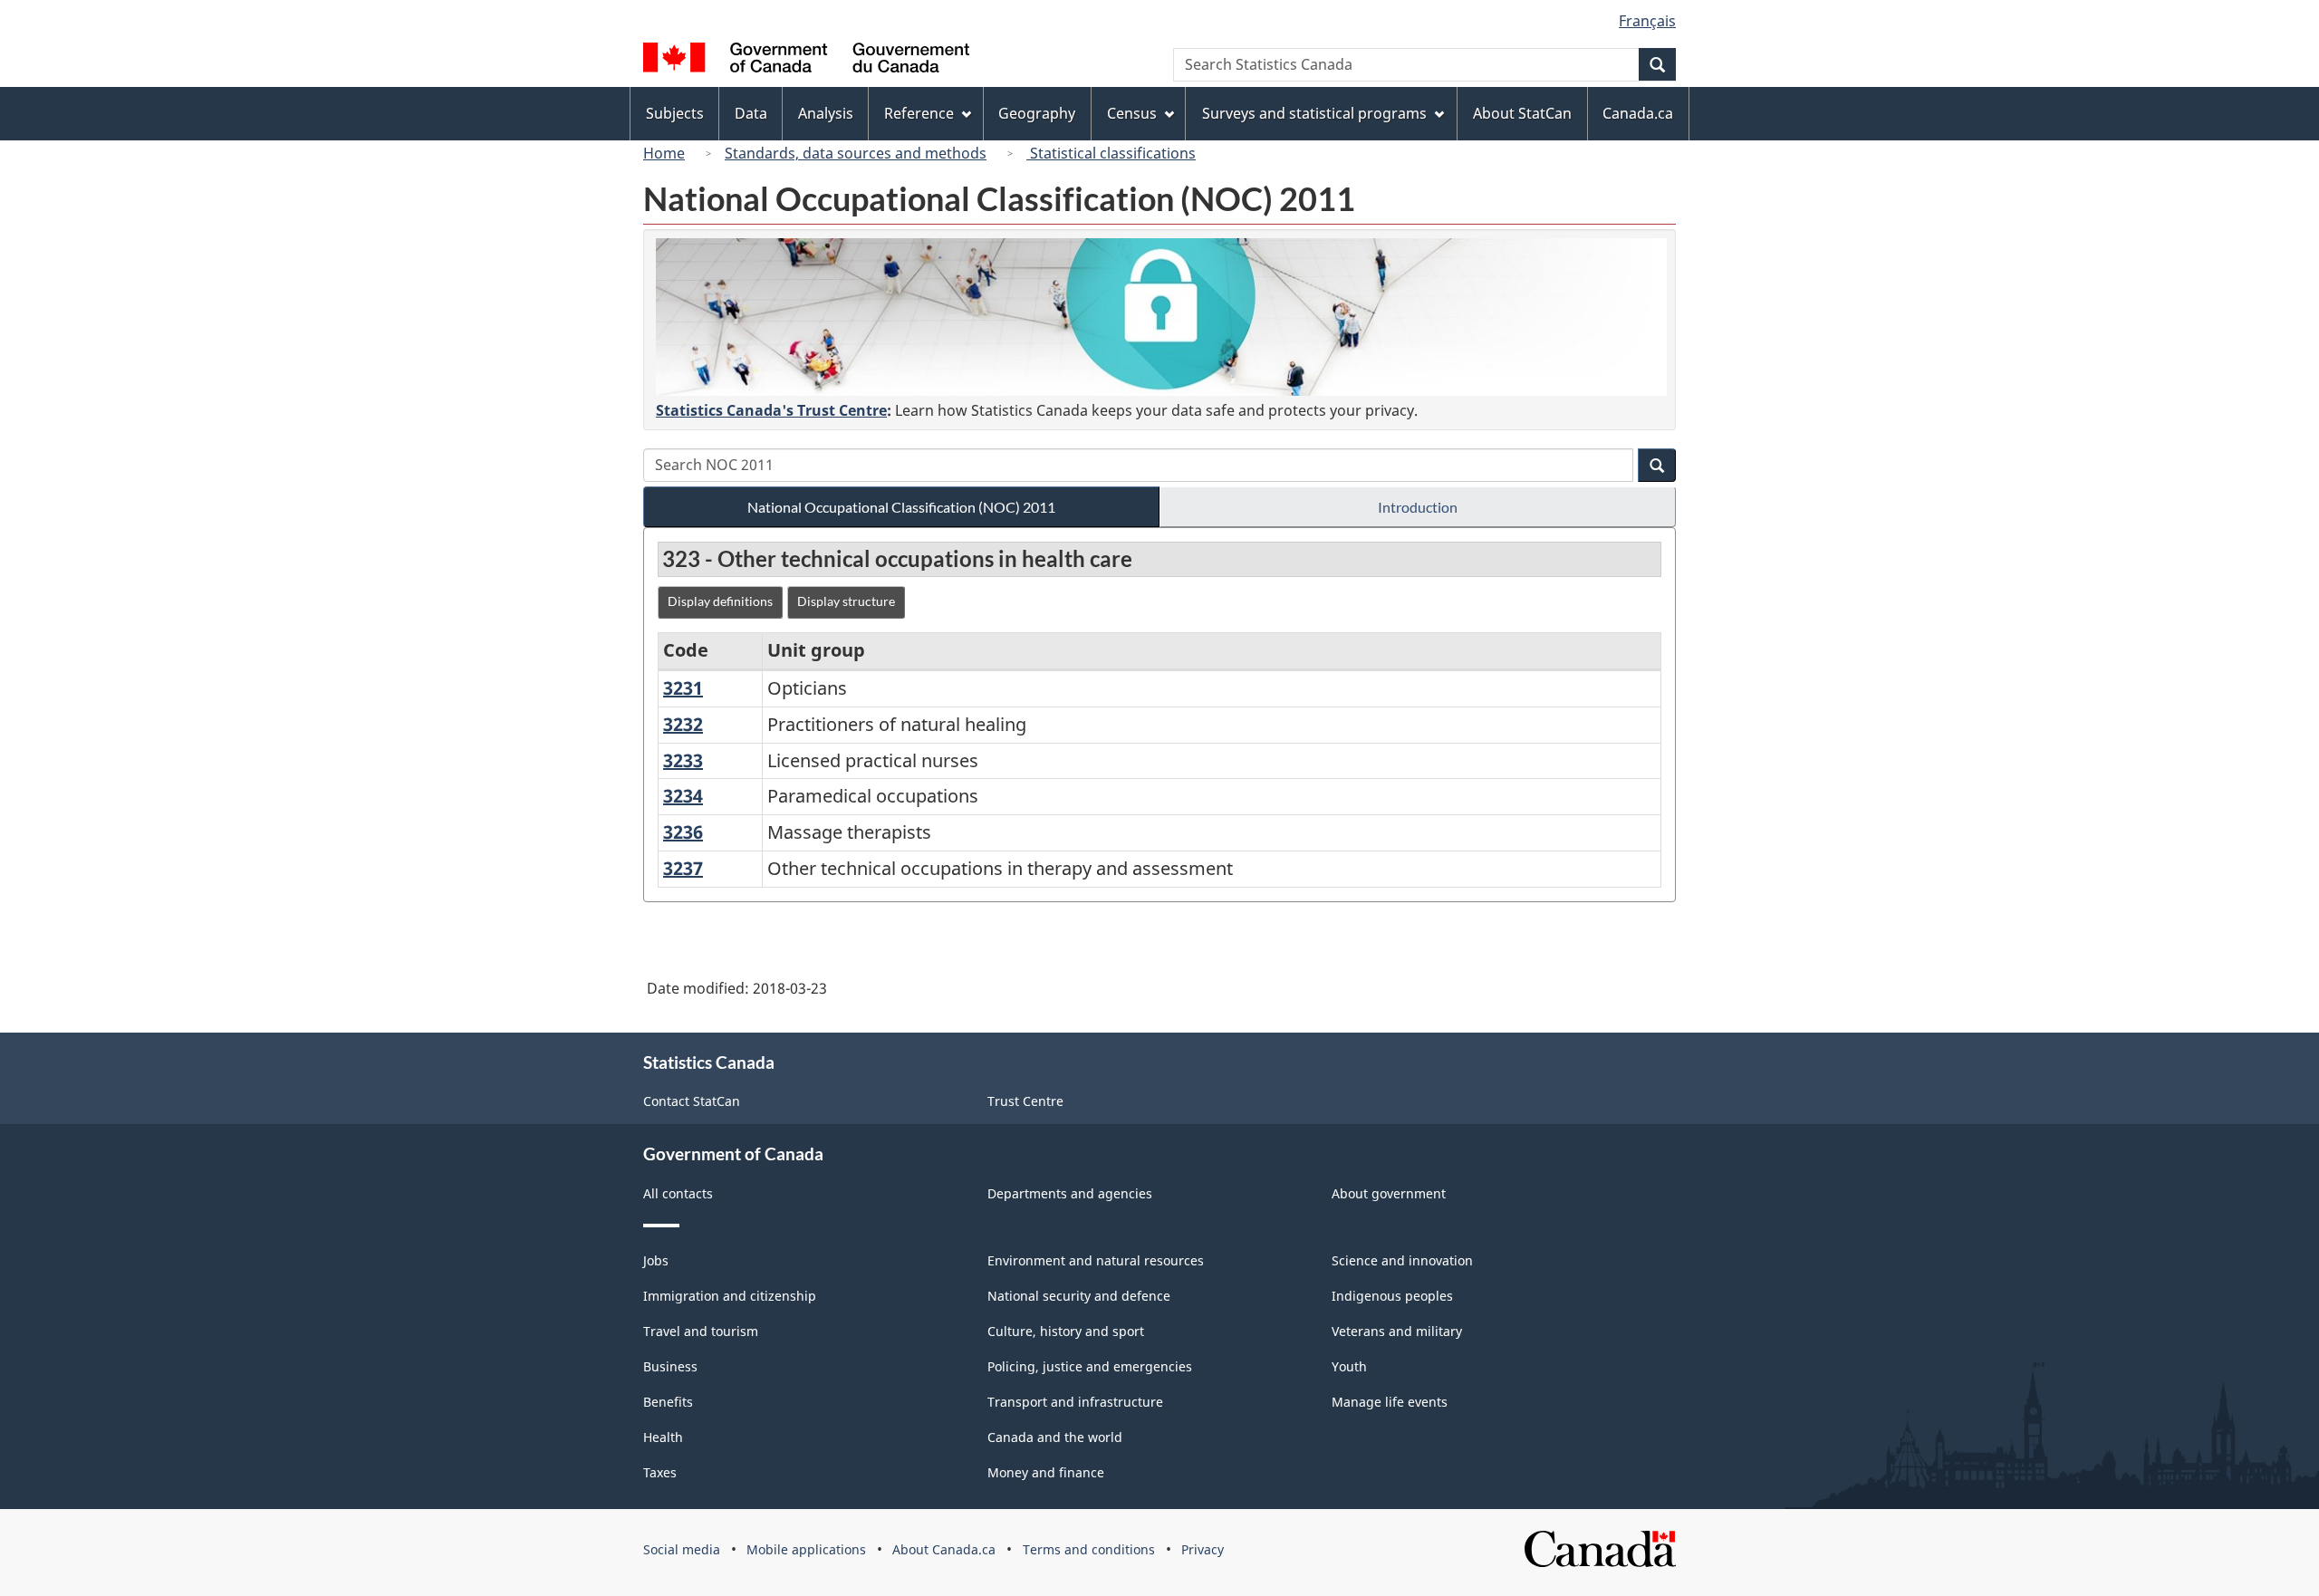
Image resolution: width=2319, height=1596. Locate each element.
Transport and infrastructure (1075, 1402)
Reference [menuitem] (919, 113)
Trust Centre (1025, 1101)
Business (670, 1366)
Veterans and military (1397, 1331)
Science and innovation (1402, 1260)
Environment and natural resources (1096, 1260)
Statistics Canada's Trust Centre (771, 410)
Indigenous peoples (1392, 1296)
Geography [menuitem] (1037, 113)
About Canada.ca (944, 1549)
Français (1647, 21)
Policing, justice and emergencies (1090, 1366)
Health (663, 1437)
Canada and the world (1055, 1437)
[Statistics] (1161, 317)
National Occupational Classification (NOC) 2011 (901, 507)
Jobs (656, 1260)
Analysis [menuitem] (826, 113)
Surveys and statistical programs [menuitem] (1314, 113)
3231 (683, 688)
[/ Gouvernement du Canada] (806, 60)
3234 (683, 796)
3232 (683, 724)
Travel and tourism (701, 1331)
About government (1389, 1193)
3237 (683, 868)
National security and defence (1079, 1296)
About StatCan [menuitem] (1522, 113)
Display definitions (720, 601)
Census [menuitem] (1132, 113)
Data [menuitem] (751, 113)
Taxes (660, 1472)
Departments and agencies (1070, 1193)
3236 (683, 832)
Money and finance (1046, 1472)
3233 (683, 760)
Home (664, 153)
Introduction (1418, 507)
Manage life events (1390, 1402)
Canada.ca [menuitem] (1638, 113)
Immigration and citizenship (730, 1296)
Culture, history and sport (1066, 1331)
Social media (682, 1549)
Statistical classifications (1111, 153)
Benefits (668, 1402)
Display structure (846, 601)
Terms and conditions (1089, 1549)
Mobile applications (806, 1549)
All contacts (678, 1193)
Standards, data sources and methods (856, 153)
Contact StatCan (692, 1101)
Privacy (1203, 1549)
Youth (1349, 1366)
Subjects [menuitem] (675, 113)
